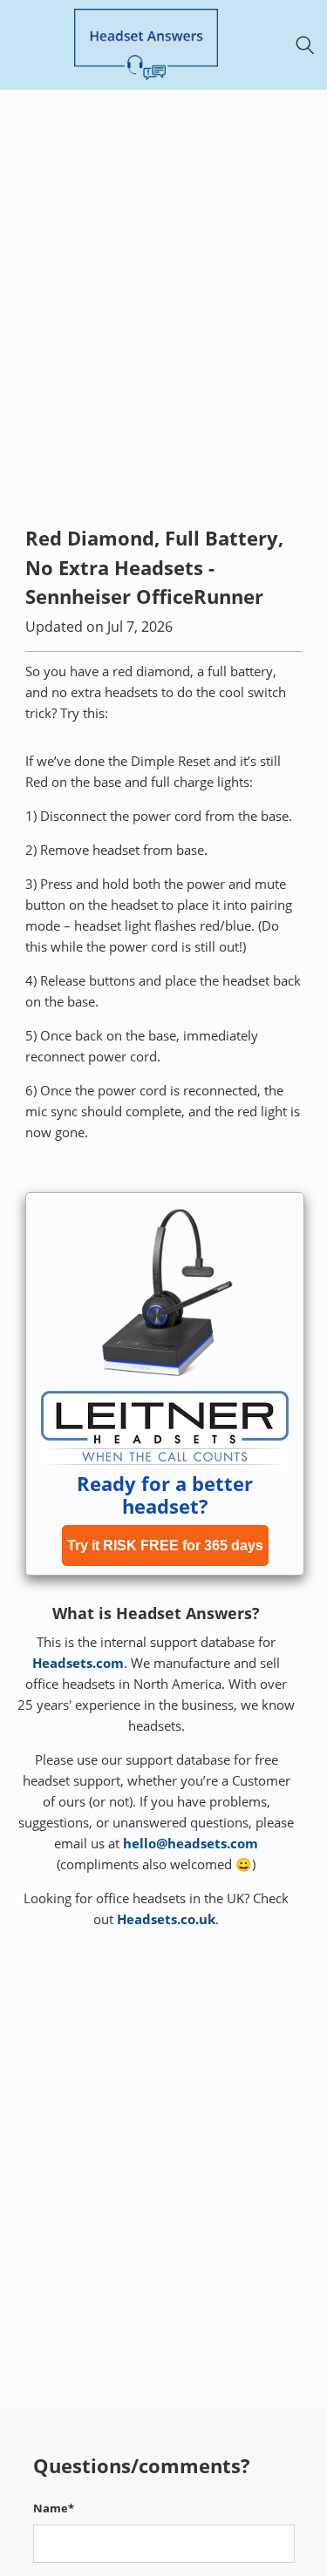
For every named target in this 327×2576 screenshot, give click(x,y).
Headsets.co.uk (166, 1919)
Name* (54, 2508)
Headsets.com (78, 1663)
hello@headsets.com (191, 1843)
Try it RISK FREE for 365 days (165, 1546)
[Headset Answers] (146, 45)
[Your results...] (310, 45)
